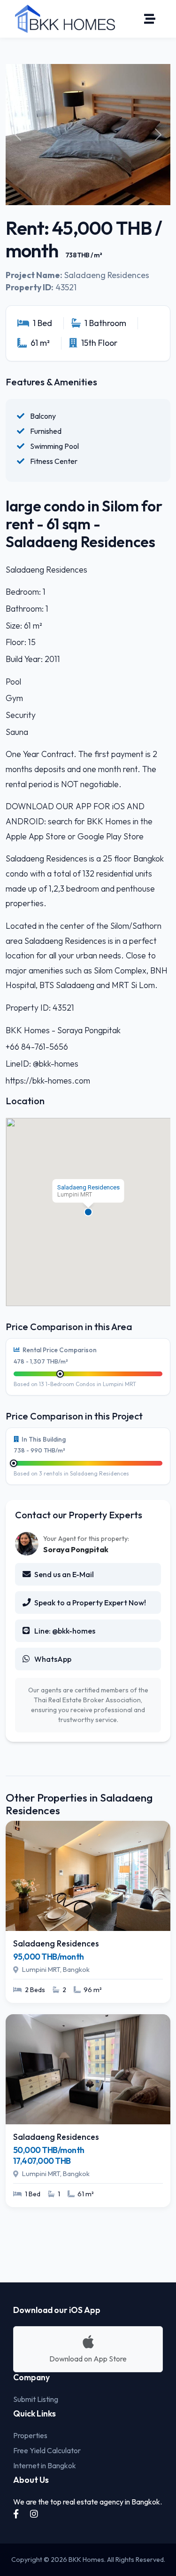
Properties (30, 2435)
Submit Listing (36, 2399)
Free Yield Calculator (47, 2450)
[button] (88, 1212)
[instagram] (34, 2514)
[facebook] (17, 2514)
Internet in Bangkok (45, 2465)
